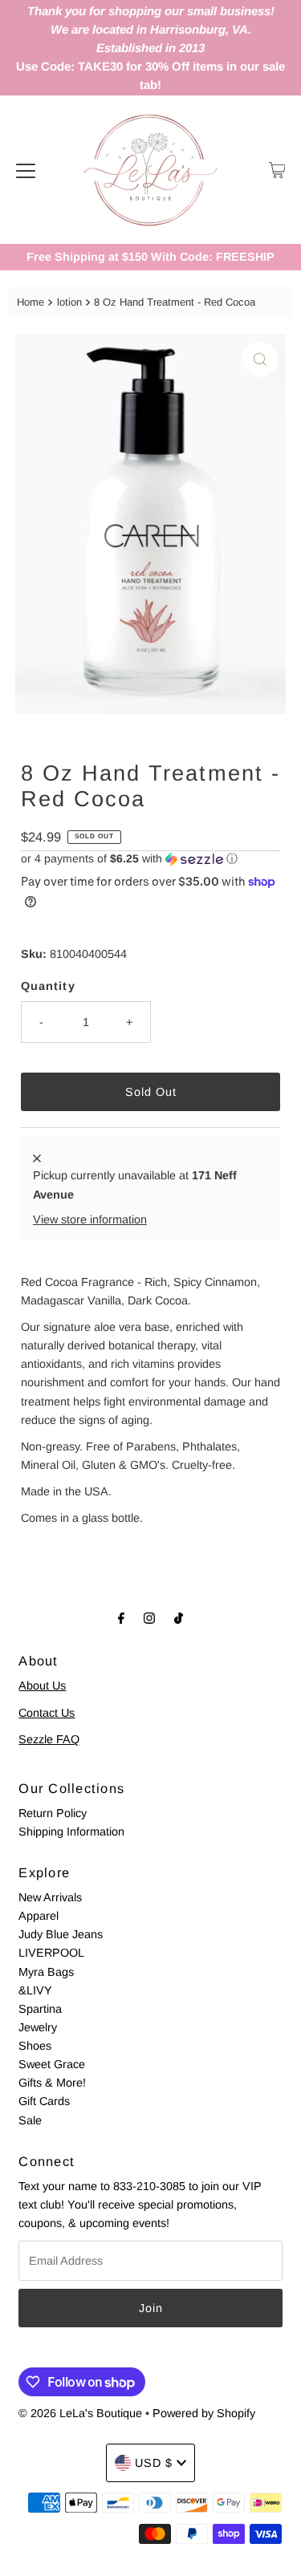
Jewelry (38, 2027)
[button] (150, 859)
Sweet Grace (52, 2064)
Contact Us (47, 1713)
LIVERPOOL (51, 1953)
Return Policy (53, 1813)
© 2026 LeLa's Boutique (80, 2413)
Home (31, 302)
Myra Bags (46, 1972)
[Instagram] (149, 1618)
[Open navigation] (26, 170)
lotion (69, 302)
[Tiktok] (179, 1618)
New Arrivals (50, 1897)
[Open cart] (277, 170)
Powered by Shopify (204, 2413)
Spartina (40, 2009)
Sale (30, 2120)
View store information (90, 1219)
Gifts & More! (52, 2083)
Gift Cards (44, 2101)
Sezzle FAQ (49, 1739)
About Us (42, 1686)
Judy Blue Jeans (61, 1934)
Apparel (39, 1916)
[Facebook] (121, 1618)
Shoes (35, 2046)
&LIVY (35, 1990)
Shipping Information (71, 1832)
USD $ (154, 2463)
